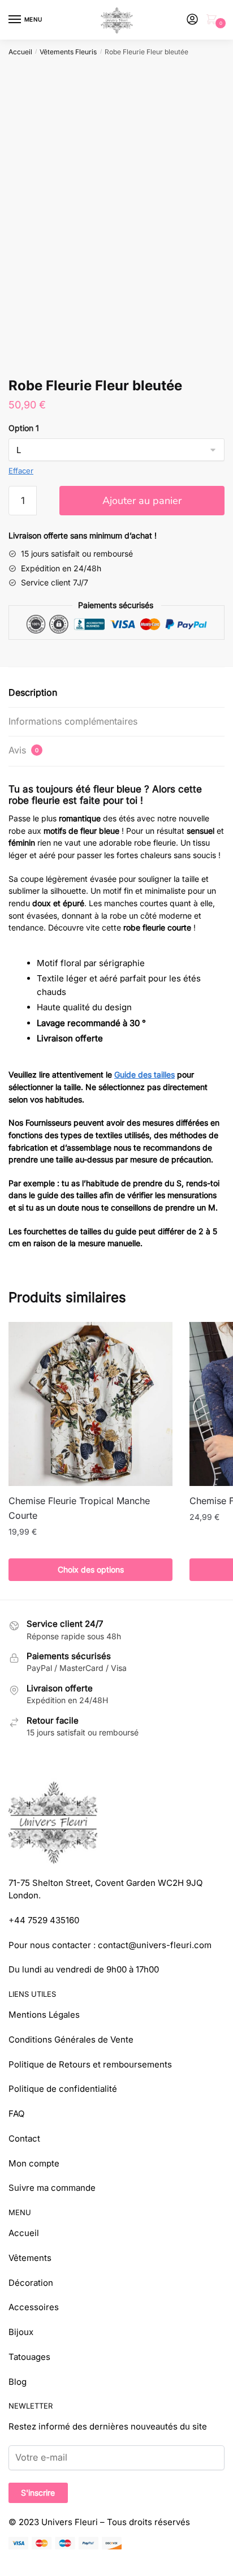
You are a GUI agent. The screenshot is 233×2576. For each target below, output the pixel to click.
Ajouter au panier (142, 501)
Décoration (31, 2283)
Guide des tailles (144, 1074)
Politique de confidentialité (63, 2089)
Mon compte (34, 2163)
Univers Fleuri (70, 2522)
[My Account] (192, 20)
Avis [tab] (23, 750)
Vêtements (30, 2258)
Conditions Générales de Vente (71, 2039)
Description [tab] (33, 692)
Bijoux (21, 2332)
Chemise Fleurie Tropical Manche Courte (79, 1508)
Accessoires (34, 2307)
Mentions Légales (44, 2015)
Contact (24, 2138)
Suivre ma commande (52, 2188)
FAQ (16, 2114)
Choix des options (91, 1569)
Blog (18, 2382)
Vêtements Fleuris (68, 52)
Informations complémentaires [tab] (73, 721)
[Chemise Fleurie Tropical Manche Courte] (90, 1404)
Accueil (20, 52)
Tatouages (29, 2357)
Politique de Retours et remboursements (90, 2064)
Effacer (21, 471)
